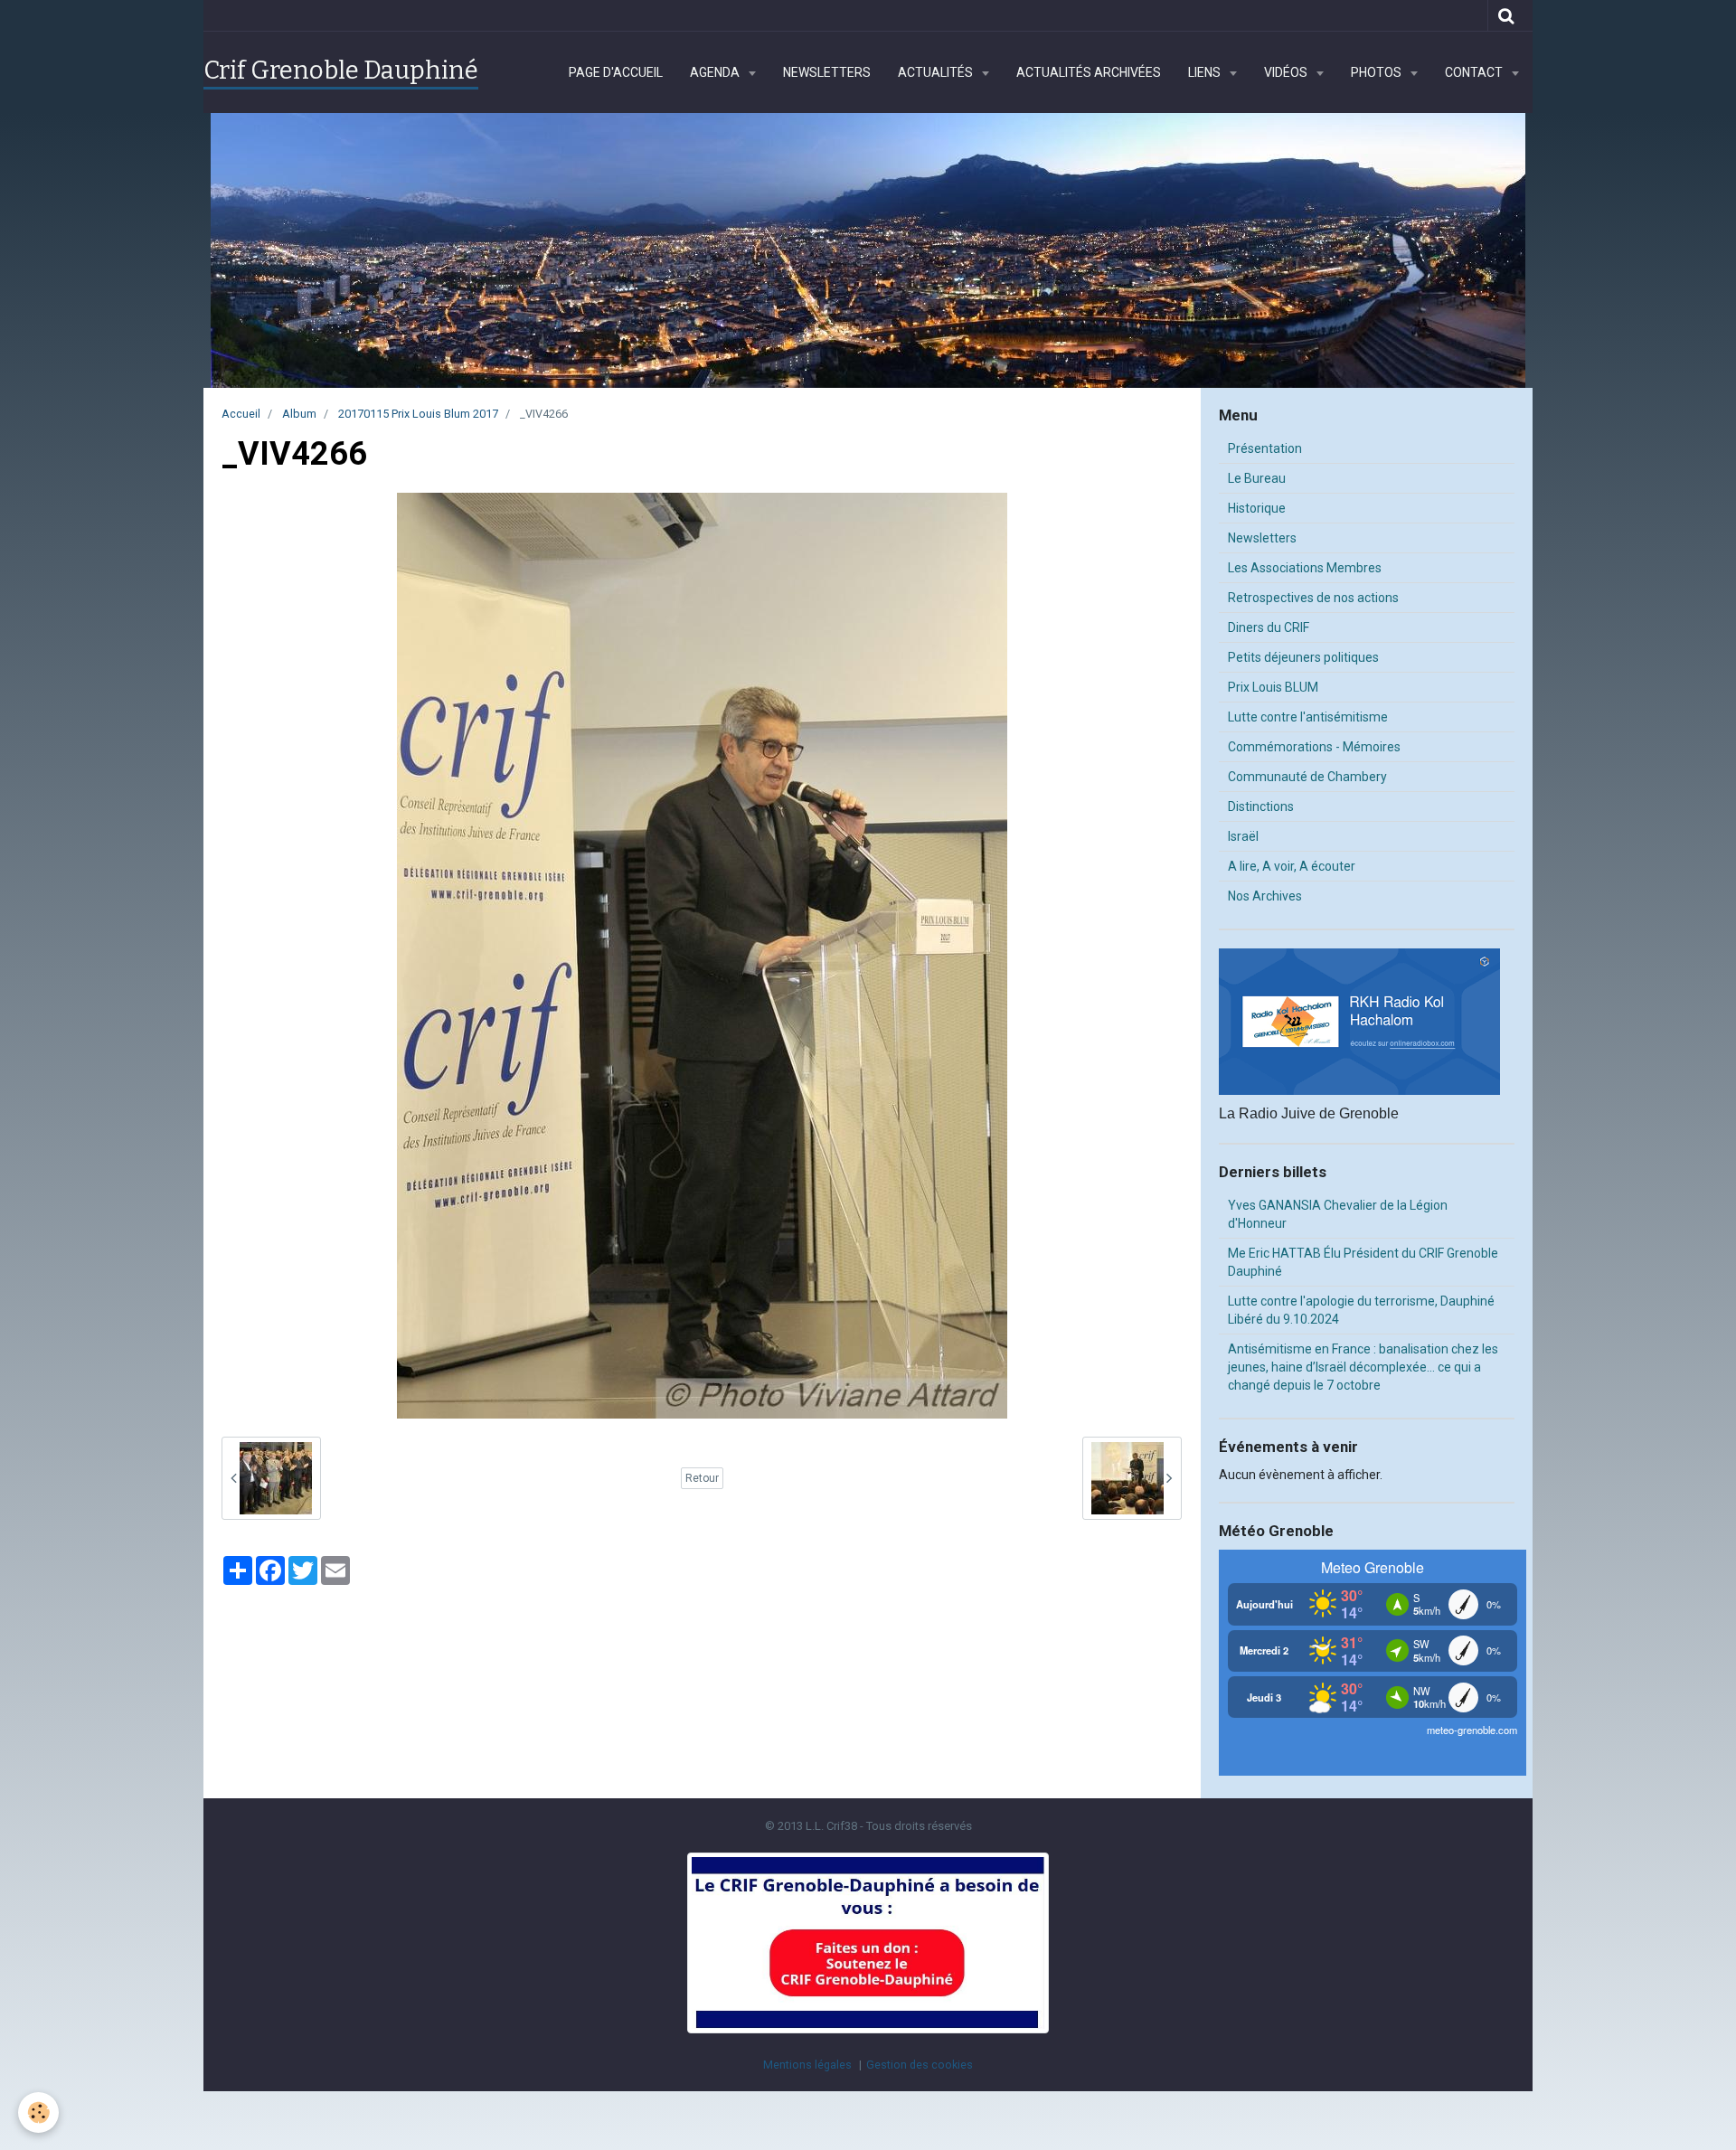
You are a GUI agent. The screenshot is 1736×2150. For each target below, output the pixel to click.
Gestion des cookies (920, 2065)
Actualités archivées (1089, 72)
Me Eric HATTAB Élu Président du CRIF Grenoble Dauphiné (1363, 1262)
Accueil (241, 414)
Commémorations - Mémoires (1314, 747)
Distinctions (1261, 806)
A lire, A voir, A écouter (1292, 866)
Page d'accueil (616, 72)
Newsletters (827, 72)
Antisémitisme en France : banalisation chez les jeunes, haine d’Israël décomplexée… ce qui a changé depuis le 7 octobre (1363, 1367)
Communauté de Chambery (1307, 777)
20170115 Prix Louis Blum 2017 (418, 414)
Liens (1206, 72)
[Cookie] (38, 2112)
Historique (1257, 508)
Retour (702, 1478)
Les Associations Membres (1305, 568)
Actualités (937, 72)
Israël (1243, 836)
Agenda (716, 72)
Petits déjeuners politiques (1303, 657)
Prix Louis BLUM (1273, 687)
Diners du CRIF (1269, 627)
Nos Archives (1265, 896)
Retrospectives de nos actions (1313, 598)
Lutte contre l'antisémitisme (1308, 717)
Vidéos (1287, 72)
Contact (1475, 72)
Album (299, 414)
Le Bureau (1257, 478)
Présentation (1265, 448)
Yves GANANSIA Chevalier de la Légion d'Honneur (1338, 1214)
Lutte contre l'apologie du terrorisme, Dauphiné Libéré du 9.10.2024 (1361, 1310)
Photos (1377, 72)
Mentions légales (807, 2065)
